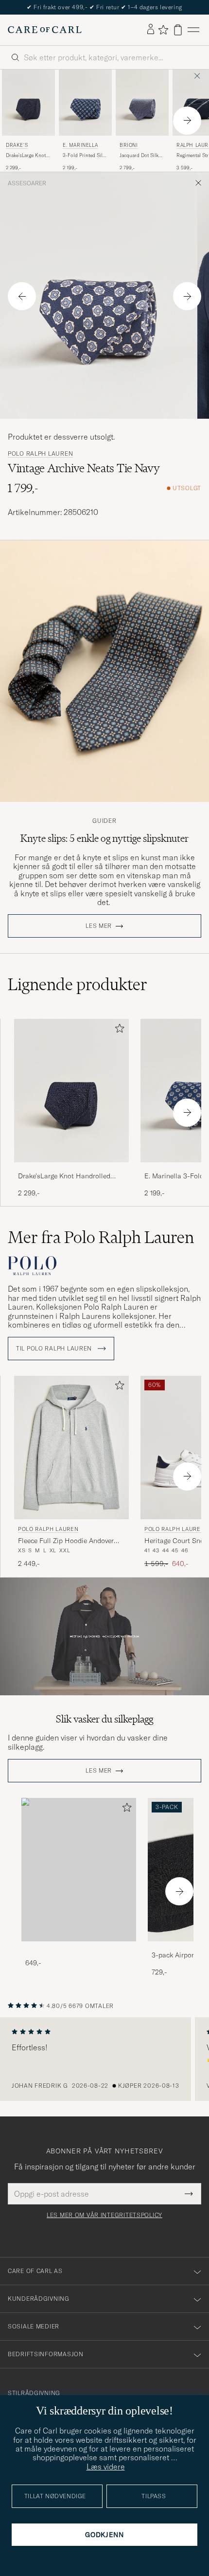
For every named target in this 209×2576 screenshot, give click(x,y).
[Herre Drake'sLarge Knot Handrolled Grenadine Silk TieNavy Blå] (71, 1091)
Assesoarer (27, 183)
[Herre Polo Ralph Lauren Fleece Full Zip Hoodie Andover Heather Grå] (71, 1448)
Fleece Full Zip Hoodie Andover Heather (66, 1541)
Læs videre (106, 2467)
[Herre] (79, 1870)
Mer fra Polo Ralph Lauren (101, 1237)
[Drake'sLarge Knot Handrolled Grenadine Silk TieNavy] (71, 1169)
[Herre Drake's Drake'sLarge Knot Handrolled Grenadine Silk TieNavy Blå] (28, 103)
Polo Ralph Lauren (40, 454)
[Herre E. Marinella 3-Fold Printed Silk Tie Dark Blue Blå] (85, 103)
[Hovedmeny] (193, 30)
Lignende (78, 984)
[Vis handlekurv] (178, 30)
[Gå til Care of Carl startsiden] (45, 30)
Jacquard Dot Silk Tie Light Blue (139, 156)
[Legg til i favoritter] (118, 1030)
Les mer (99, 926)
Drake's (17, 145)
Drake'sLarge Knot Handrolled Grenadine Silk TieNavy (26, 156)
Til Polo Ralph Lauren (55, 1349)
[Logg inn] (151, 30)
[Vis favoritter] (163, 30)
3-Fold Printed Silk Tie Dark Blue (84, 156)
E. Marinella (80, 145)
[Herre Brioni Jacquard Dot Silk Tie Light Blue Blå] (142, 103)
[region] (104, 2059)
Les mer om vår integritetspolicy (104, 2215)
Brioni (129, 145)
